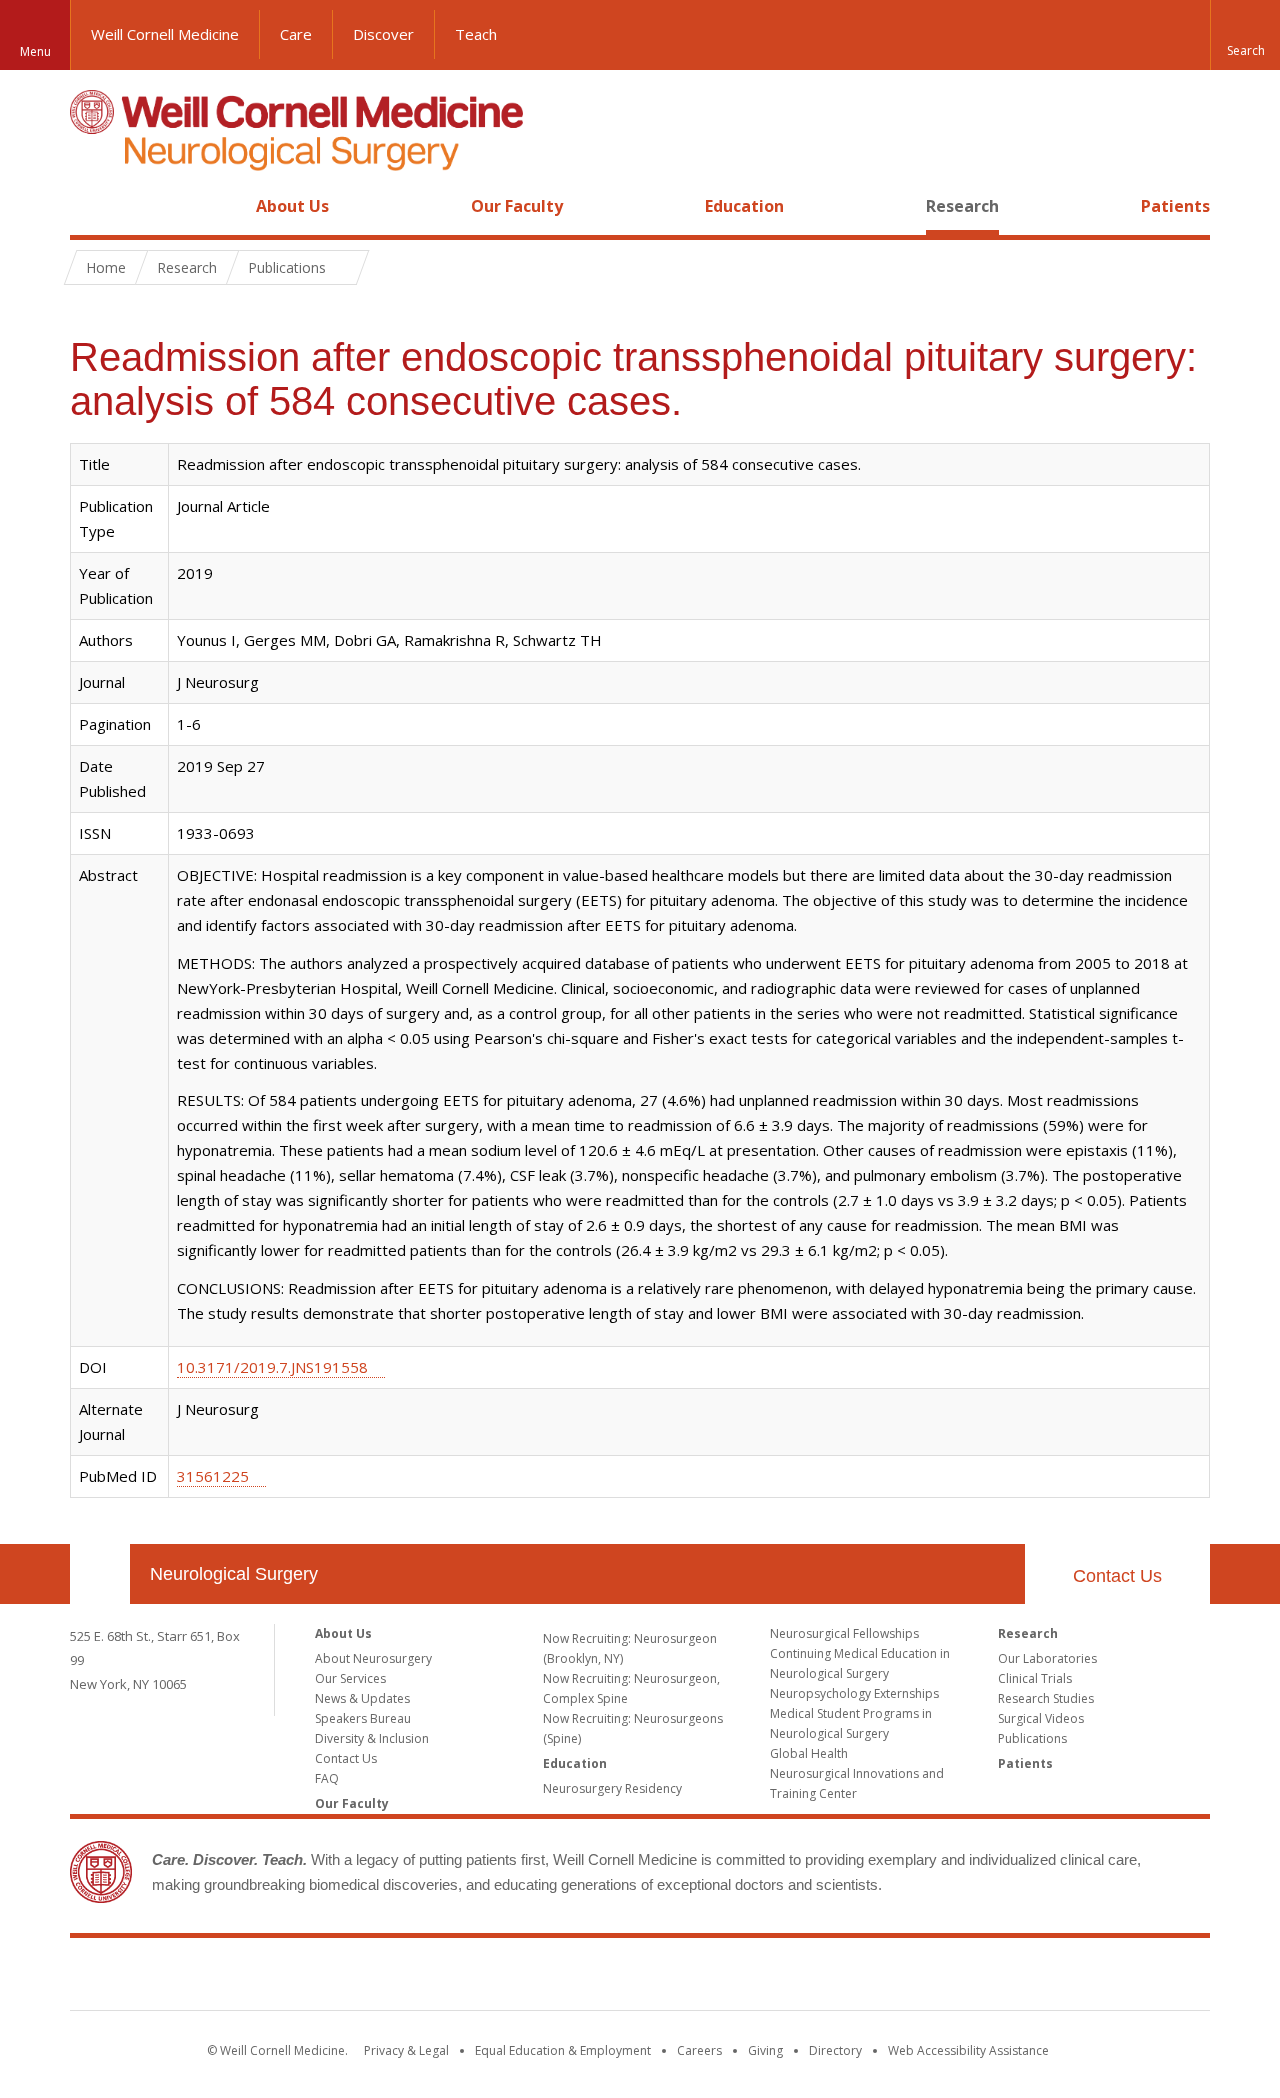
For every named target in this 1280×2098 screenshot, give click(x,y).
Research (962, 206)
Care (296, 34)
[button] (1245, 35)
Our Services (350, 1678)
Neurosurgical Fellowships (844, 1633)
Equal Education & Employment (563, 2050)
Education (744, 206)
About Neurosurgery (373, 1658)
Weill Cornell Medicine (165, 34)
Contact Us (1117, 1576)
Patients (1175, 206)
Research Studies (1046, 1698)
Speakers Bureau (363, 1718)
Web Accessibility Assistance (968, 2050)
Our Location (100, 1574)
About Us (292, 206)
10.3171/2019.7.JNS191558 (272, 1367)
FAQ (327, 1778)
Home (92, 206)
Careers (699, 2050)
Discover (383, 34)
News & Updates (362, 1698)
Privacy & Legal (406, 2050)
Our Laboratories (1047, 1658)
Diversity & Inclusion (372, 1738)
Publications (1032, 1738)
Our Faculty (517, 206)
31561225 (213, 1476)
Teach (476, 34)
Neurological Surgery (234, 1574)
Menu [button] (35, 51)
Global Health (809, 1753)
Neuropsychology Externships (854, 1693)
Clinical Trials (1035, 1678)
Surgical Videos (1041, 1718)
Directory (835, 2050)
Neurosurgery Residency (612, 1788)
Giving (765, 2050)
